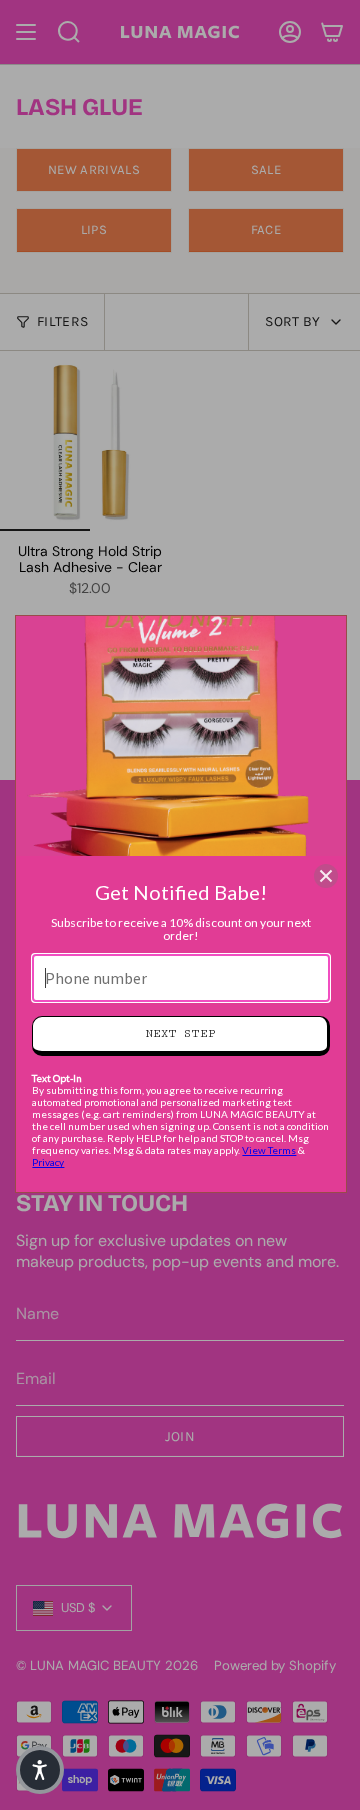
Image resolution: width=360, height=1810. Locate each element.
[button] (40, 1770)
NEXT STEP (180, 1033)
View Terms (269, 1150)
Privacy (48, 1162)
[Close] (326, 876)
